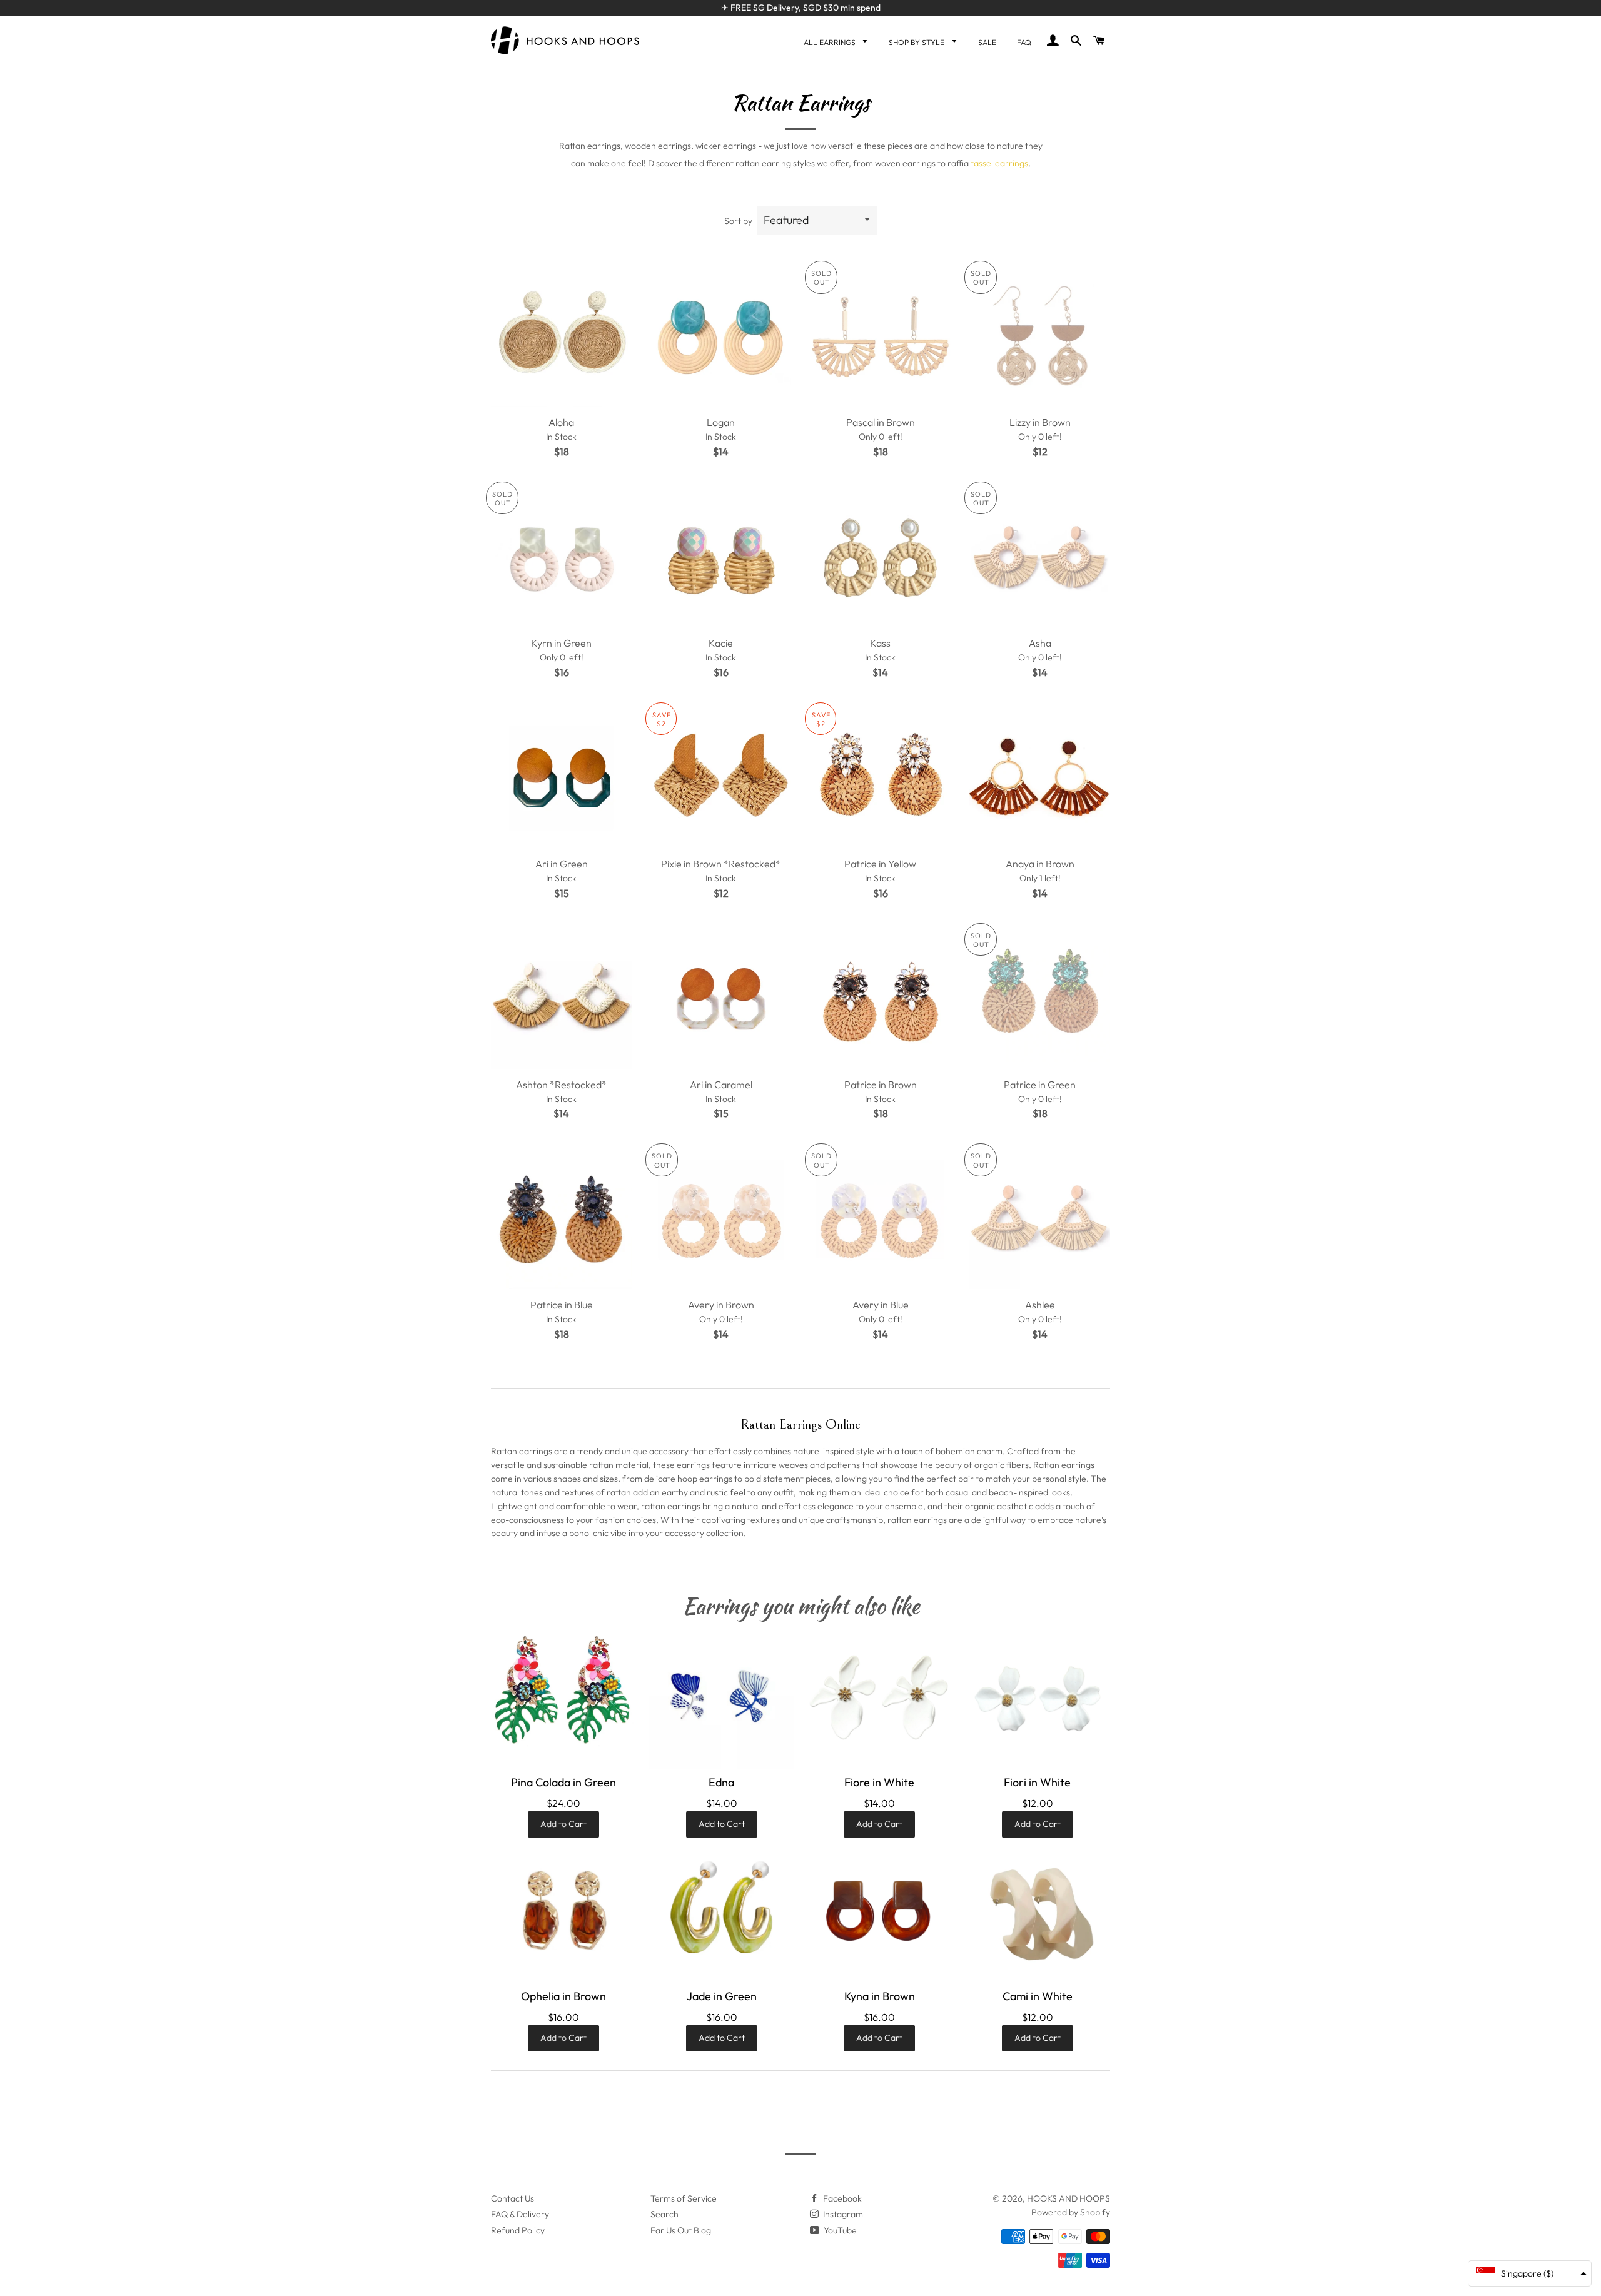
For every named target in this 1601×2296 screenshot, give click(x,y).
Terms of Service (684, 2198)
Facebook (841, 2198)
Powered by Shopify (1071, 2212)
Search (664, 2214)
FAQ (1024, 42)
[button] (1530, 2273)
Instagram (842, 2214)
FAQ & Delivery (520, 2214)
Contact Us (513, 2198)
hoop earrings (705, 1479)
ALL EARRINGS (831, 42)
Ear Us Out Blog (681, 2230)
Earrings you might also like (801, 1606)
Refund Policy (518, 2230)
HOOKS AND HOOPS (1068, 2198)
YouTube (839, 2230)
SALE (987, 42)
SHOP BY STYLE (917, 42)
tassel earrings (999, 163)
